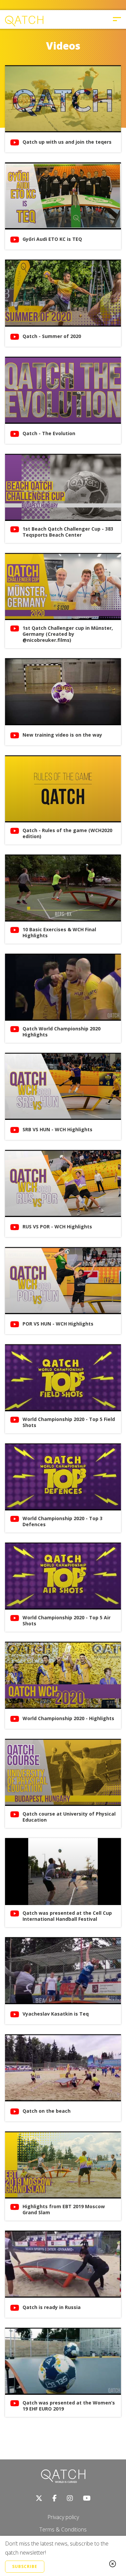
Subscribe (25, 2566)
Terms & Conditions (63, 2529)
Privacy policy (63, 2517)
